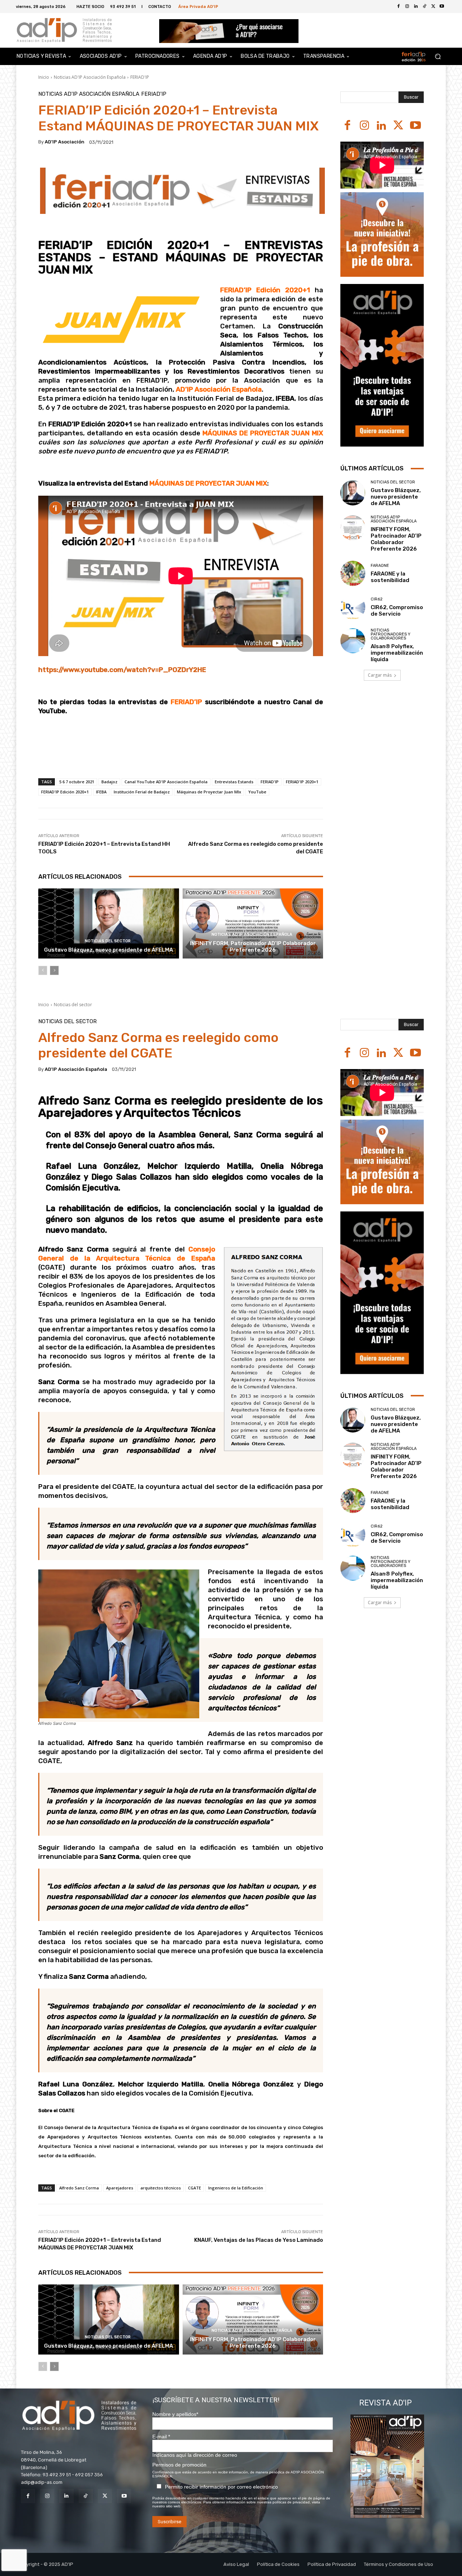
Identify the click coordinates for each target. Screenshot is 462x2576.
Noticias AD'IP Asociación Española (90, 77)
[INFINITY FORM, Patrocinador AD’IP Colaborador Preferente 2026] (253, 924)
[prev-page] (43, 970)
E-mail (161, 2437)
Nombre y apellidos (175, 2414)
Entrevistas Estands (234, 782)
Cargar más (380, 675)
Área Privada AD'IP (198, 6)
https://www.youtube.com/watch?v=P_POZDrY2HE (122, 670)
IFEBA (101, 792)
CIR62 (377, 599)
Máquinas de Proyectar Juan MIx (209, 792)
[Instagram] (364, 126)
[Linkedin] (381, 126)
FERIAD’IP (186, 702)
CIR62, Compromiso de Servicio (397, 611)
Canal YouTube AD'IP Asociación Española (166, 782)
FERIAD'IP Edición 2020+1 (65, 792)
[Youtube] (442, 7)
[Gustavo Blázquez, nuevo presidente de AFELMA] (109, 924)
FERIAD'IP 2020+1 (302, 782)
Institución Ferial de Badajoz (142, 792)
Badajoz (109, 782)
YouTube (257, 792)
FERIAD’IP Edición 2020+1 (267, 290)
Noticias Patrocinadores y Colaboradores (391, 634)
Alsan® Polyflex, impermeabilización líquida (397, 653)
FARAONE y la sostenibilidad (390, 577)
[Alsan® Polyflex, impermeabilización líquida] (353, 641)
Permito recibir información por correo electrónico (221, 2487)
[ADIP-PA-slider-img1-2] (229, 31)
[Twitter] (433, 7)
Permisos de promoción (179, 2465)
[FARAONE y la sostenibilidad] (353, 573)
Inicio (44, 77)
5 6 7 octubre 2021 (77, 782)
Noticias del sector (108, 941)
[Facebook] (398, 7)
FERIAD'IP (140, 77)
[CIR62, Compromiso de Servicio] (353, 607)
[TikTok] (86, 2496)
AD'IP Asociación (65, 142)
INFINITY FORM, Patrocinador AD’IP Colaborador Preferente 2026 (253, 947)
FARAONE (380, 566)
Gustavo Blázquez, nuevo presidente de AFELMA (108, 950)
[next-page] (54, 970)
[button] (438, 57)
